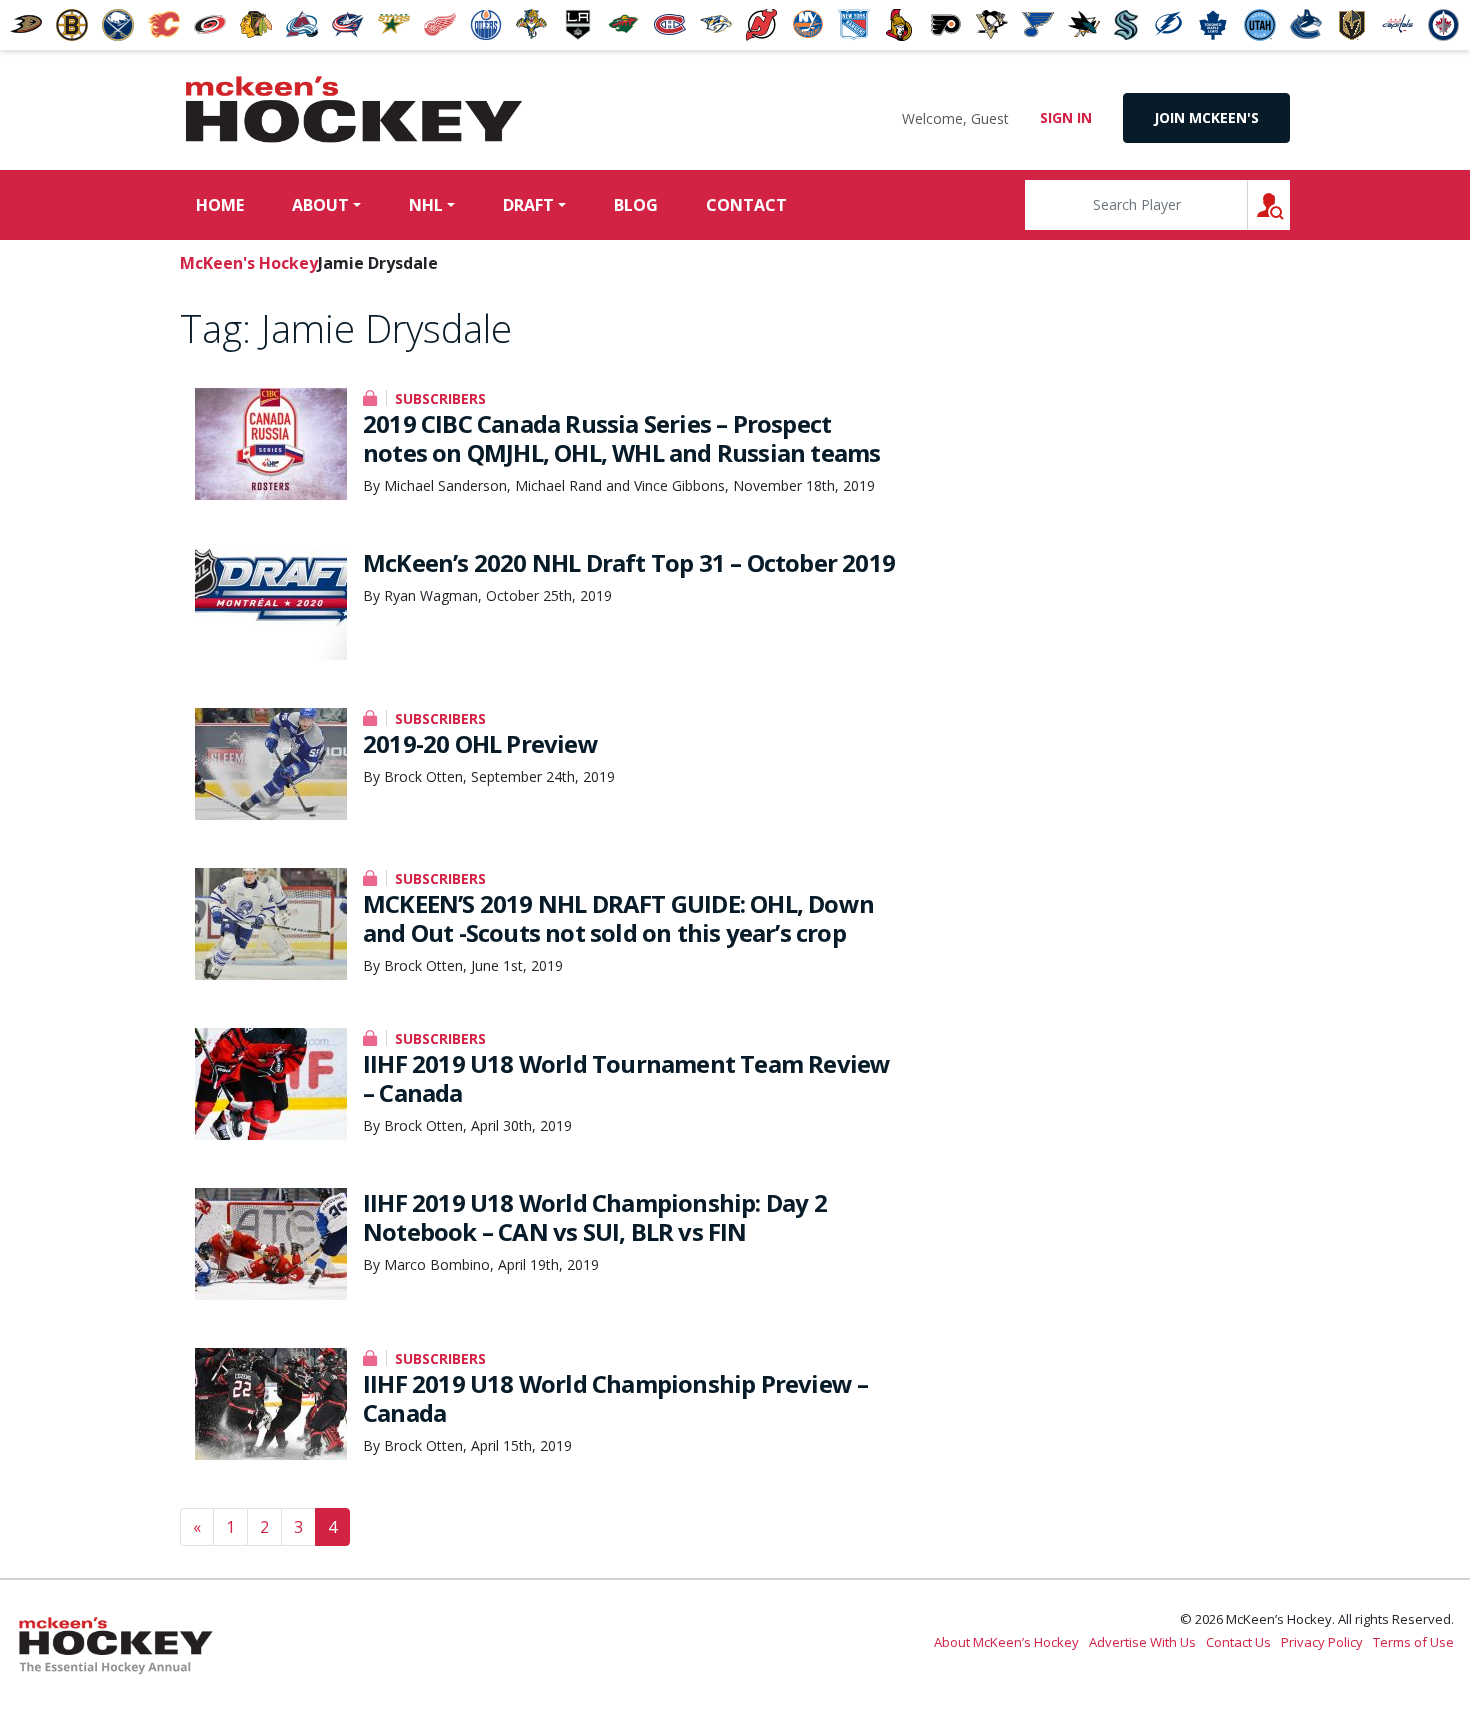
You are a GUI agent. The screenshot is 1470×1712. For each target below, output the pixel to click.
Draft (528, 205)
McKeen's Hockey (354, 110)
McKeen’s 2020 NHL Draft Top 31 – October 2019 (629, 562)
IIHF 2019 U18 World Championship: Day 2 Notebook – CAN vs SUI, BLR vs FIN (595, 1217)
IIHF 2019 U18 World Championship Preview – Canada (615, 1398)
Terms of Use (1413, 1642)
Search (1289, 204)
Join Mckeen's (1206, 117)
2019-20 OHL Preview (480, 743)
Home (220, 205)
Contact (746, 205)
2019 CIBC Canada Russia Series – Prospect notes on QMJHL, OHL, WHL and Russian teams (621, 438)
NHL (426, 205)
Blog (636, 205)
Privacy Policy (1322, 1642)
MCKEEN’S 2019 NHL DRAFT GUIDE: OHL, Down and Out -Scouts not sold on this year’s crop (618, 918)
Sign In (1066, 117)
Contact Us (1238, 1642)
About (320, 205)
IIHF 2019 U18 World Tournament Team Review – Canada (626, 1078)
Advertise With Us (1142, 1642)
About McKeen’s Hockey (1006, 1642)
